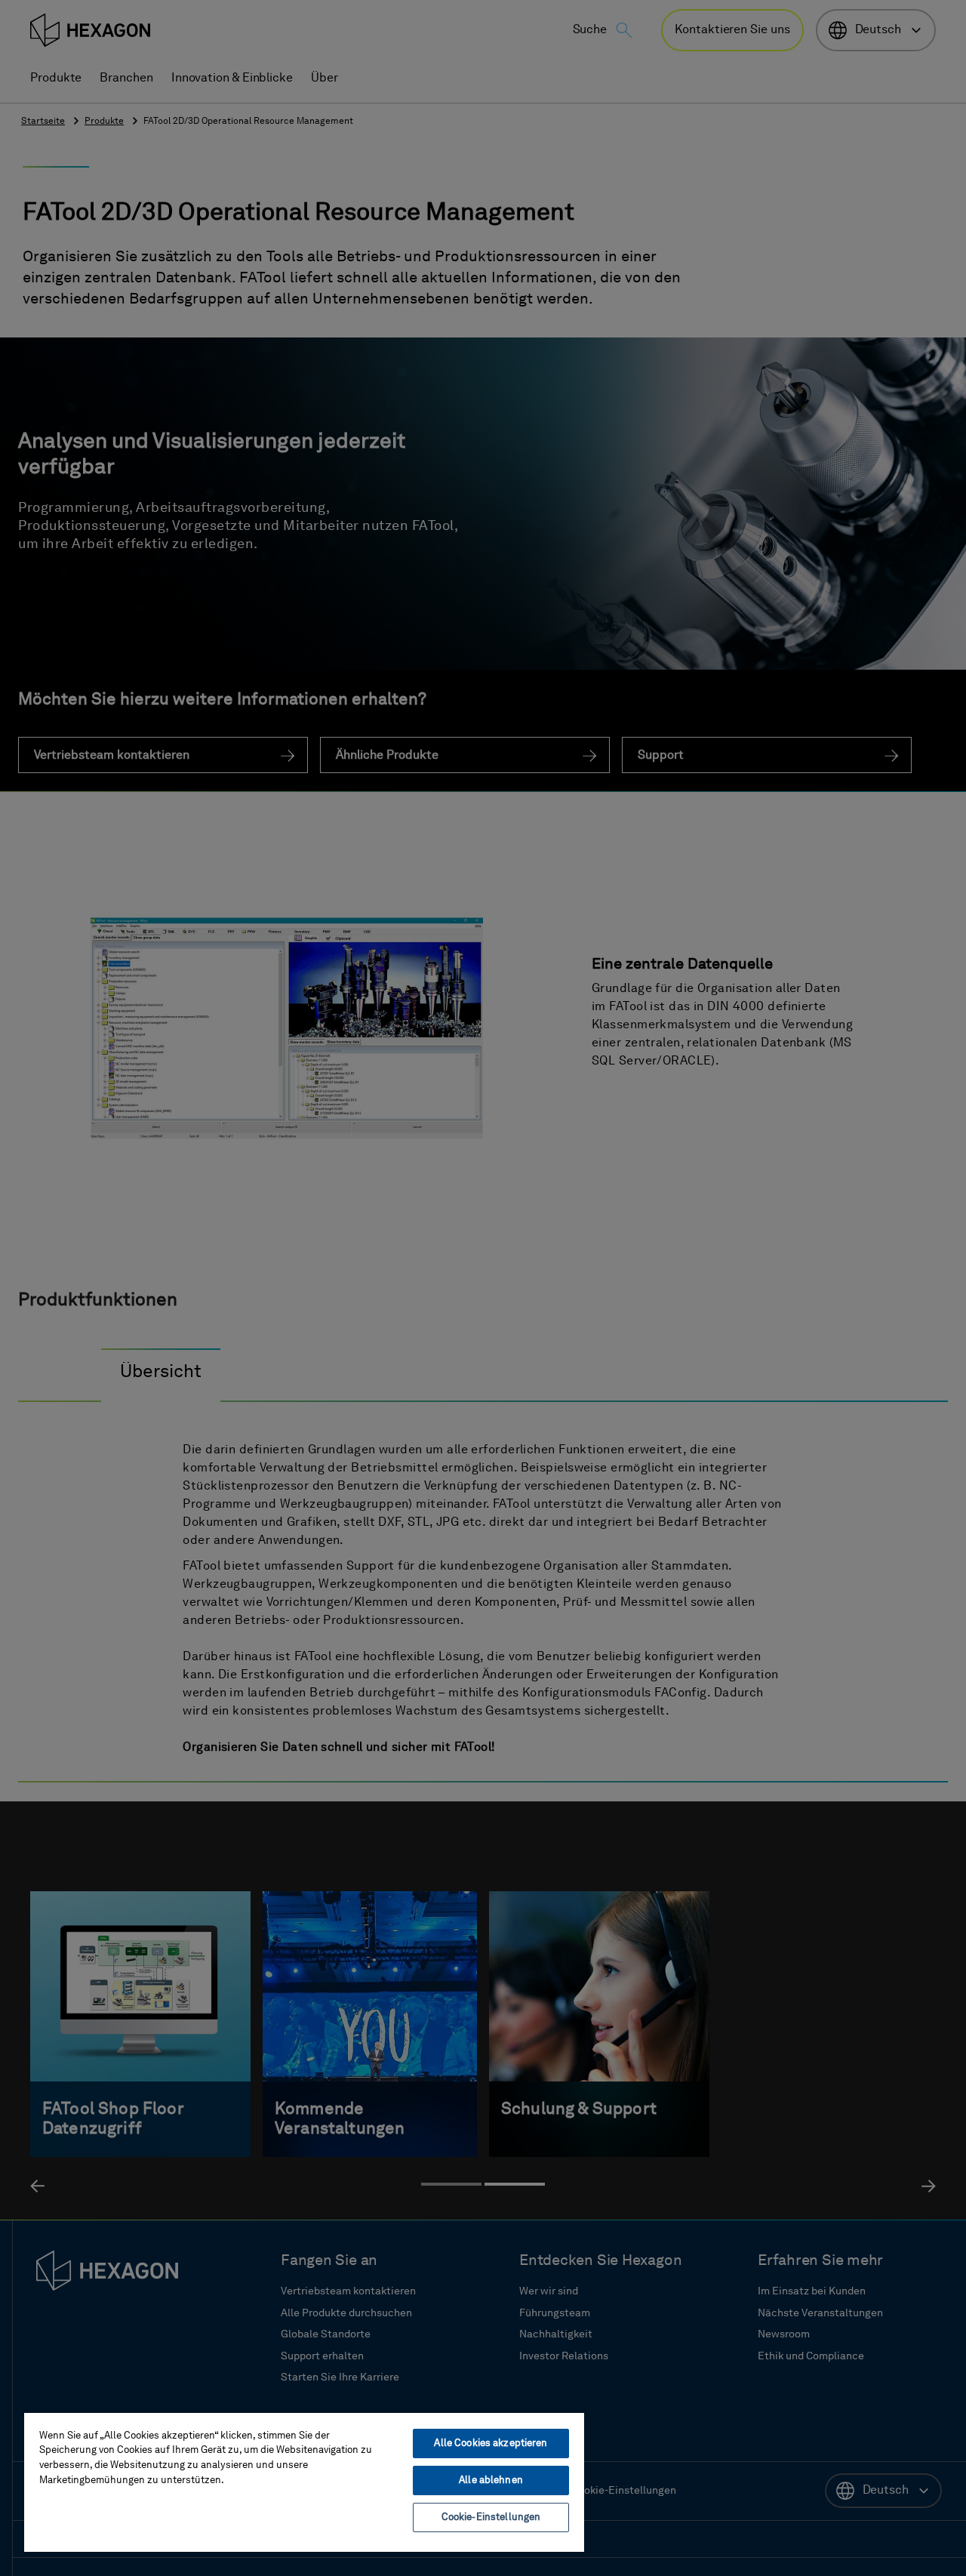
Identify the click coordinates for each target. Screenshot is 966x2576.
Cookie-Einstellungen (491, 2517)
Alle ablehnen (491, 2480)
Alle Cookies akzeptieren (491, 2444)
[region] (304, 2482)
